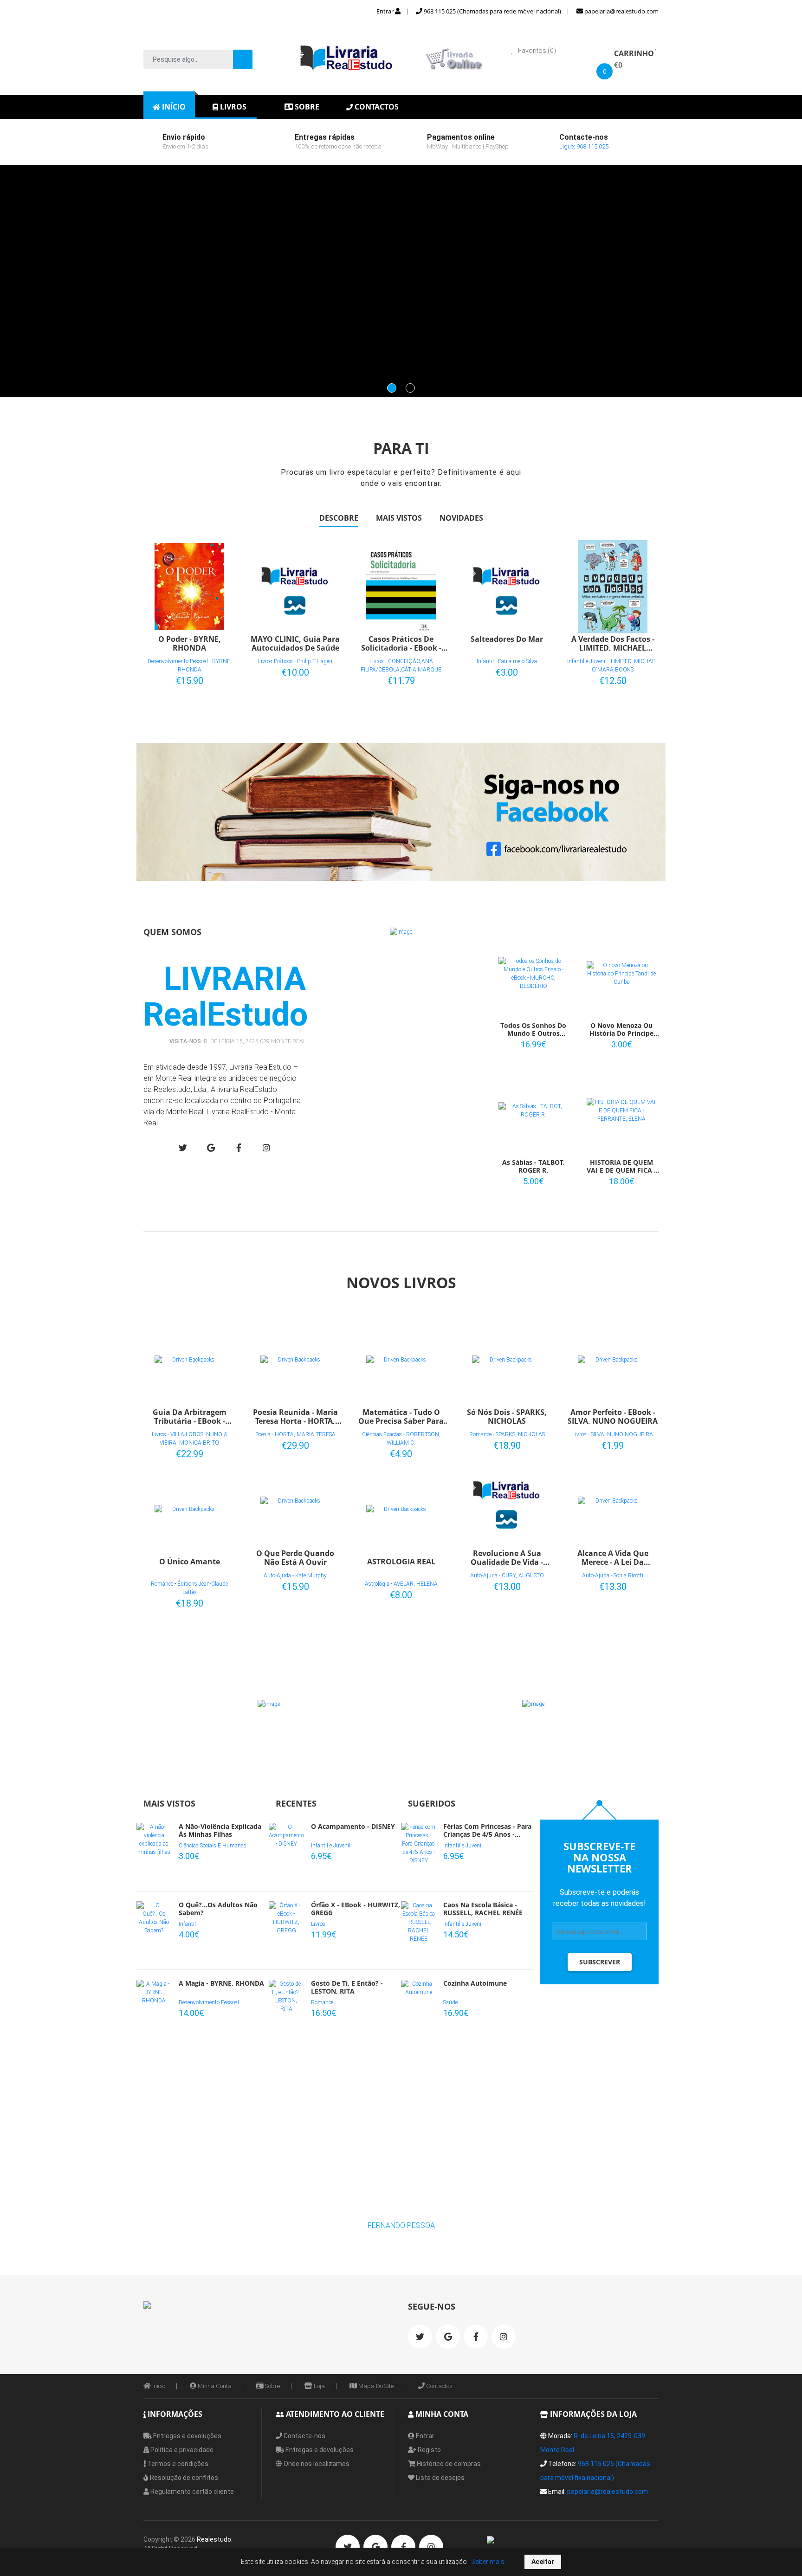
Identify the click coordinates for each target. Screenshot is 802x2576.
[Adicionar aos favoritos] (199, 679)
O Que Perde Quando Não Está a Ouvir (295, 1557)
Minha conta (214, 2386)
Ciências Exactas (382, 1434)
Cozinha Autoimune (475, 1984)
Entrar (386, 11)
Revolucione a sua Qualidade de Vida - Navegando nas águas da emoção (507, 1557)
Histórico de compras (448, 2464)
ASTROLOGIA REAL (401, 1562)
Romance (162, 1584)
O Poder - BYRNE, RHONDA (190, 643)
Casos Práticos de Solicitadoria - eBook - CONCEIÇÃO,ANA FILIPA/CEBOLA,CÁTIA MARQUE (401, 643)
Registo (429, 2450)
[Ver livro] (189, 587)
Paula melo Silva (517, 661)
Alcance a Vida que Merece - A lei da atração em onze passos (613, 1557)
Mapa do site (375, 2386)
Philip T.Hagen (315, 661)
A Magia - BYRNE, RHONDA (221, 1984)
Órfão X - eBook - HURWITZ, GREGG (356, 1909)
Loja (319, 2386)
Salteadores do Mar (507, 639)
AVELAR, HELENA (416, 1584)
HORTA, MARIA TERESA (305, 1434)
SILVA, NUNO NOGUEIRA (622, 1434)
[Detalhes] (214, 679)
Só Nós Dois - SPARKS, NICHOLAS (507, 1416)
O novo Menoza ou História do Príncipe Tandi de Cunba (621, 1030)
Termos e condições (177, 2464)
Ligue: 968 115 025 (584, 146)
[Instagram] (266, 1148)
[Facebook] (239, 1148)
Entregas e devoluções (187, 2436)
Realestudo (214, 2539)
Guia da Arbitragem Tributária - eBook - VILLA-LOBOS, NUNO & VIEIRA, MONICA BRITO (189, 1416)
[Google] (211, 1148)
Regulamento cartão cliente (191, 2492)
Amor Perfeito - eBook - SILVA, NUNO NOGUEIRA (613, 1416)
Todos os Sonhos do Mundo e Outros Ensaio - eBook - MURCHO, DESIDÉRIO (533, 1030)
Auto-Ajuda (277, 1575)
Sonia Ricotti (628, 1575)
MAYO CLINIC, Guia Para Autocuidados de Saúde (295, 643)
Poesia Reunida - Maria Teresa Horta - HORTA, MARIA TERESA (295, 1416)
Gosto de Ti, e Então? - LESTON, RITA (347, 1988)
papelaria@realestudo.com (621, 11)
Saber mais (487, 2562)
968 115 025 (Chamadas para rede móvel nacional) (492, 11)
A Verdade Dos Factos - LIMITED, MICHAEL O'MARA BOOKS (613, 643)
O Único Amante (190, 1562)
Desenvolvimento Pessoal (178, 661)
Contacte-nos (304, 2436)
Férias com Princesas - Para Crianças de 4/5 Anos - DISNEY (487, 1831)
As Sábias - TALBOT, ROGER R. (534, 1167)
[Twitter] (183, 1148)
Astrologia (377, 1584)
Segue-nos (432, 2306)
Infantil (485, 661)
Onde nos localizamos (316, 2464)
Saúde (450, 2002)
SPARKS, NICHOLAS (520, 1434)
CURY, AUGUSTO (523, 1575)
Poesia (263, 1434)
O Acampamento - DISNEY (353, 1827)
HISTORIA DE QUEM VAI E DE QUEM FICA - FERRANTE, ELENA (621, 1167)
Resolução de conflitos (183, 2478)
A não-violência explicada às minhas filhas (220, 1831)
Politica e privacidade (181, 2450)
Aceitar (543, 2562)
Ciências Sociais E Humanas (213, 1846)
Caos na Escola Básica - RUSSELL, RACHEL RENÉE (483, 1909)
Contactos (439, 2386)
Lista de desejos (440, 2478)
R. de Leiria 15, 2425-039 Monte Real (255, 1041)
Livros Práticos (275, 661)
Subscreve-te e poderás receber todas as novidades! (600, 1898)
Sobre (272, 2386)
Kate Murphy (311, 1575)
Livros (377, 661)
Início (158, 2386)
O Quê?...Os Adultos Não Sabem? (218, 1909)
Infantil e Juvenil (587, 661)
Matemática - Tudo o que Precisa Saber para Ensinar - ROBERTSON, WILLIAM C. (401, 1416)
